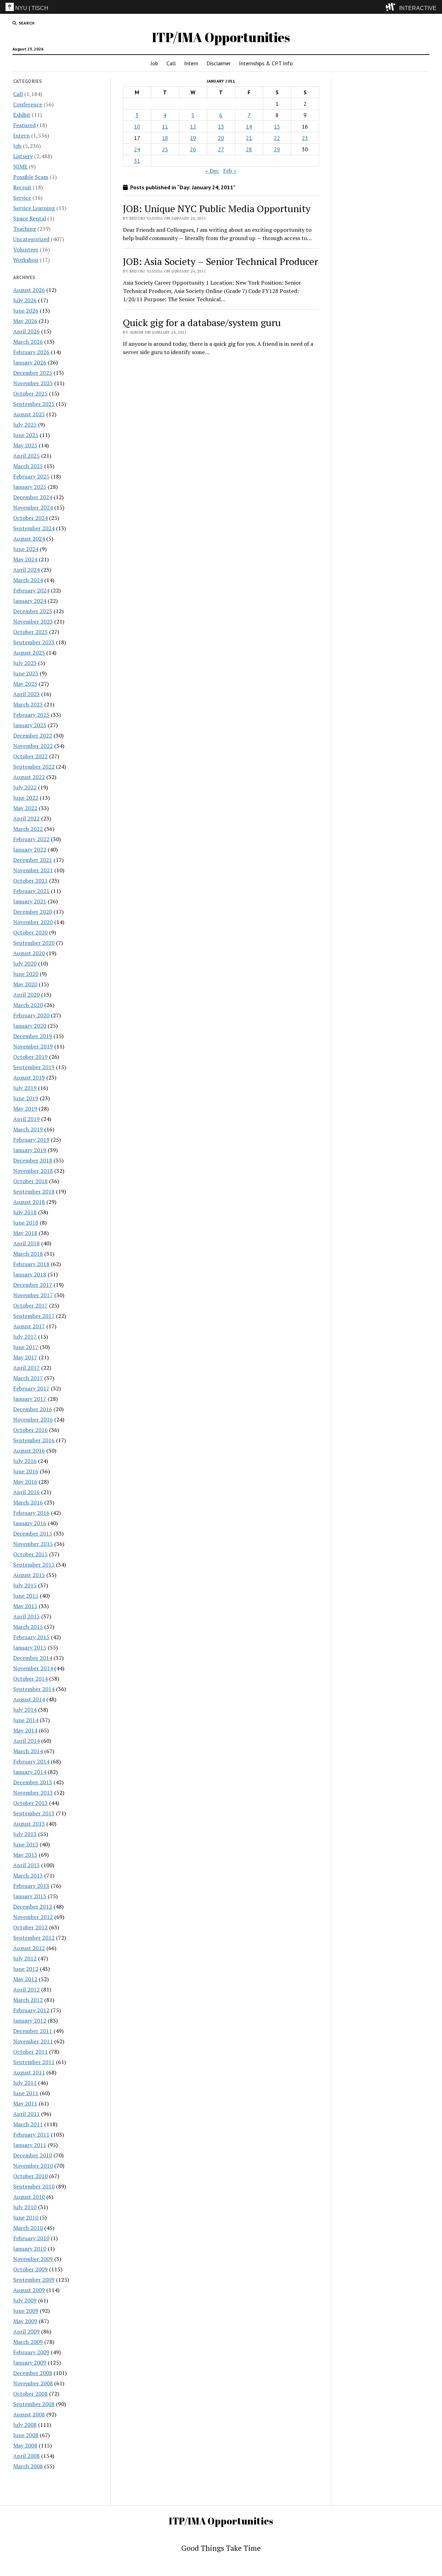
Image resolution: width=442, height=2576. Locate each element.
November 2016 (33, 1419)
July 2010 (25, 2207)
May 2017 (25, 1357)
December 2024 (33, 497)
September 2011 (34, 2062)
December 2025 (33, 373)
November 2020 (33, 922)
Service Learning (34, 208)
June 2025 (26, 435)
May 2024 (25, 559)
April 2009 (26, 2331)
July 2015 (25, 1585)
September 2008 (34, 2404)
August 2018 (29, 1202)
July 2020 (25, 963)
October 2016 (30, 1430)
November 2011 (33, 2041)
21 (249, 138)
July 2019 (25, 1088)
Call (171, 63)
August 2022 (29, 777)
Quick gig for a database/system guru (202, 322)
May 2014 (25, 1730)
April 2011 (26, 2114)
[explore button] (392, 7)
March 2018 (28, 1254)
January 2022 (30, 849)
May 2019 (25, 1109)
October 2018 (30, 1181)
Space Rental (30, 218)
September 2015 (34, 1565)
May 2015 (25, 1606)
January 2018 (30, 1274)
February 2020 (31, 1015)
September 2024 (34, 528)
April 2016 (26, 1492)
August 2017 (29, 1326)
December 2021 (33, 860)
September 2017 (34, 1316)
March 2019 (28, 1129)
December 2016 (33, 1409)
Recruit (22, 187)
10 (137, 126)
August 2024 (29, 539)
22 (277, 138)
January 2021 (30, 901)
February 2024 (31, 590)
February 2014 (31, 1761)
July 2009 (25, 2300)
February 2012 (31, 2010)
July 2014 (25, 1710)
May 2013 (25, 1855)
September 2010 (34, 2186)
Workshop (26, 260)
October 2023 (30, 632)
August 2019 (29, 1077)
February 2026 (31, 352)
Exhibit (22, 115)
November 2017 (33, 1295)
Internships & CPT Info (266, 63)
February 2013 (31, 1886)
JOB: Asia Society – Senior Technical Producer (220, 261)
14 (249, 126)
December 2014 (33, 1658)
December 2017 (33, 1285)
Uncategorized (31, 239)
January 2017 (30, 1399)
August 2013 (29, 1824)
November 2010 (33, 2166)
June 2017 (26, 1347)
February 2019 (31, 1140)
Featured (24, 125)
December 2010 (33, 2155)
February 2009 (31, 2352)
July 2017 (25, 1337)
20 (221, 138)
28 (249, 149)
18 (165, 138)
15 (277, 126)
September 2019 (34, 1067)
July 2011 (25, 2083)
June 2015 (26, 1596)
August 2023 (29, 653)
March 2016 (28, 1502)
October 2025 (30, 393)
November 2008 (33, 2383)
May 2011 (25, 2103)
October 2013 (30, 1803)
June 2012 (26, 1969)
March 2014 (28, 1751)
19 (193, 138)
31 (137, 161)
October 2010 (30, 2176)
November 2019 (33, 1046)
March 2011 (28, 2124)
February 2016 (31, 1513)
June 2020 (26, 974)
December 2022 (33, 735)
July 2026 (25, 300)
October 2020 (30, 932)
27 (221, 149)
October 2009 (30, 2269)
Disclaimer (219, 63)
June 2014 (26, 1720)
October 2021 (30, 881)
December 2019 (33, 1036)
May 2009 (25, 2321)
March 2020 (28, 1005)
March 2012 (28, 2000)
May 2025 (25, 445)
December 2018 (33, 1160)
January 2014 (30, 1772)
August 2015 (29, 1575)
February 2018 (31, 1264)
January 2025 (30, 487)
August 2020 (29, 953)
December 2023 (33, 611)
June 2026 (26, 311)
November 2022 (33, 746)
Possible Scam (31, 177)
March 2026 (28, 342)
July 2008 (25, 2425)
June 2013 (26, 1844)
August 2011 (29, 2072)
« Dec (212, 171)
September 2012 (34, 1938)
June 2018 (26, 1223)
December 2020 (33, 912)
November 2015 (33, 1544)
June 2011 (26, 2093)
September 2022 (34, 767)
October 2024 (30, 518)
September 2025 (34, 404)
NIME (20, 167)
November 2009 (33, 2259)
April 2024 (26, 570)
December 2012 (33, 1907)
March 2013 (28, 1875)
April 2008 (26, 2456)
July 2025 (25, 425)
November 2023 (33, 621)
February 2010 (31, 2238)
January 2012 (30, 2021)
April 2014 (26, 1741)
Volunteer (26, 249)
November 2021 (33, 870)
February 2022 (31, 839)
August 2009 (29, 2290)
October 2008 (30, 2394)
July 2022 (25, 787)
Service (22, 198)
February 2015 (31, 1637)
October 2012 (30, 1927)
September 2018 (34, 1191)
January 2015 (30, 1647)
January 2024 (30, 601)
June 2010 (26, 2217)
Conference (28, 104)
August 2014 (29, 1699)
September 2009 (34, 2280)
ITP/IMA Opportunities (221, 37)
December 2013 (33, 1782)
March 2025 (28, 466)
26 (193, 149)
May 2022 (25, 808)
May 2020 (25, 984)
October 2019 (30, 1057)
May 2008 (25, 2445)
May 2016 (25, 1482)
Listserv (23, 156)
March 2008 (28, 2466)
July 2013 (25, 1834)
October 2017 (30, 1305)
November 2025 (33, 383)
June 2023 (26, 673)
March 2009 (28, 2342)
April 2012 (26, 1989)
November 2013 (33, 1793)
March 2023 (28, 704)
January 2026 (30, 362)
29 (277, 149)
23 (305, 138)
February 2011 (31, 2135)
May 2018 (25, 1233)
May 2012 (25, 1979)
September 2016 (34, 1440)
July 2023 (25, 663)
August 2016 (29, 1451)
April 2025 (26, 456)
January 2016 (30, 1523)
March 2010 (28, 2228)
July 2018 (25, 1212)
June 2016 (26, 1471)
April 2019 (26, 1119)
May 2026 (25, 321)
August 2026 (29, 290)
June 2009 (26, 2311)
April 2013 (26, 1865)
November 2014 (33, 1668)
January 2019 (30, 1150)
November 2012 (33, 1917)
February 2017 (31, 1388)
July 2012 (25, 1958)
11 (165, 126)
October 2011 (30, 2052)
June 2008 (26, 2435)
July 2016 (25, 1461)
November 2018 (33, 1171)
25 (165, 149)
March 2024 (28, 580)
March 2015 (28, 1627)
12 (193, 126)
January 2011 (30, 2145)
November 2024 (33, 507)
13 (221, 126)
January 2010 (30, 2249)
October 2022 (30, 756)
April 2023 (26, 694)
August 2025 (29, 414)
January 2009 (30, 2363)
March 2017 (28, 1378)
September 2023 (34, 642)
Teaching (25, 229)
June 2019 (26, 1098)
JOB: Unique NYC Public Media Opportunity (217, 208)
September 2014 (34, 1689)
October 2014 (30, 1679)
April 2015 (26, 1616)
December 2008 (33, 2373)
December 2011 (33, 2031)
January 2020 (30, 1026)
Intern (191, 63)
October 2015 (30, 1554)
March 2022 (28, 829)
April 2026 (26, 331)
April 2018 (26, 1243)
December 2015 (33, 1533)
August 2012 (29, 1948)
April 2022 (26, 818)
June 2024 (26, 549)
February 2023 (31, 715)
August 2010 (29, 2197)
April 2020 (26, 995)
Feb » (230, 171)
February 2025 (31, 476)
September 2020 (34, 943)
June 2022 (26, 798)
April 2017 (26, 1368)
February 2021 (31, 891)
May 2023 (25, 684)
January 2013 (30, 1896)
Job (154, 63)
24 (137, 149)
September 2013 (34, 1813)
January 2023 (30, 725)
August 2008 (29, 2414)
